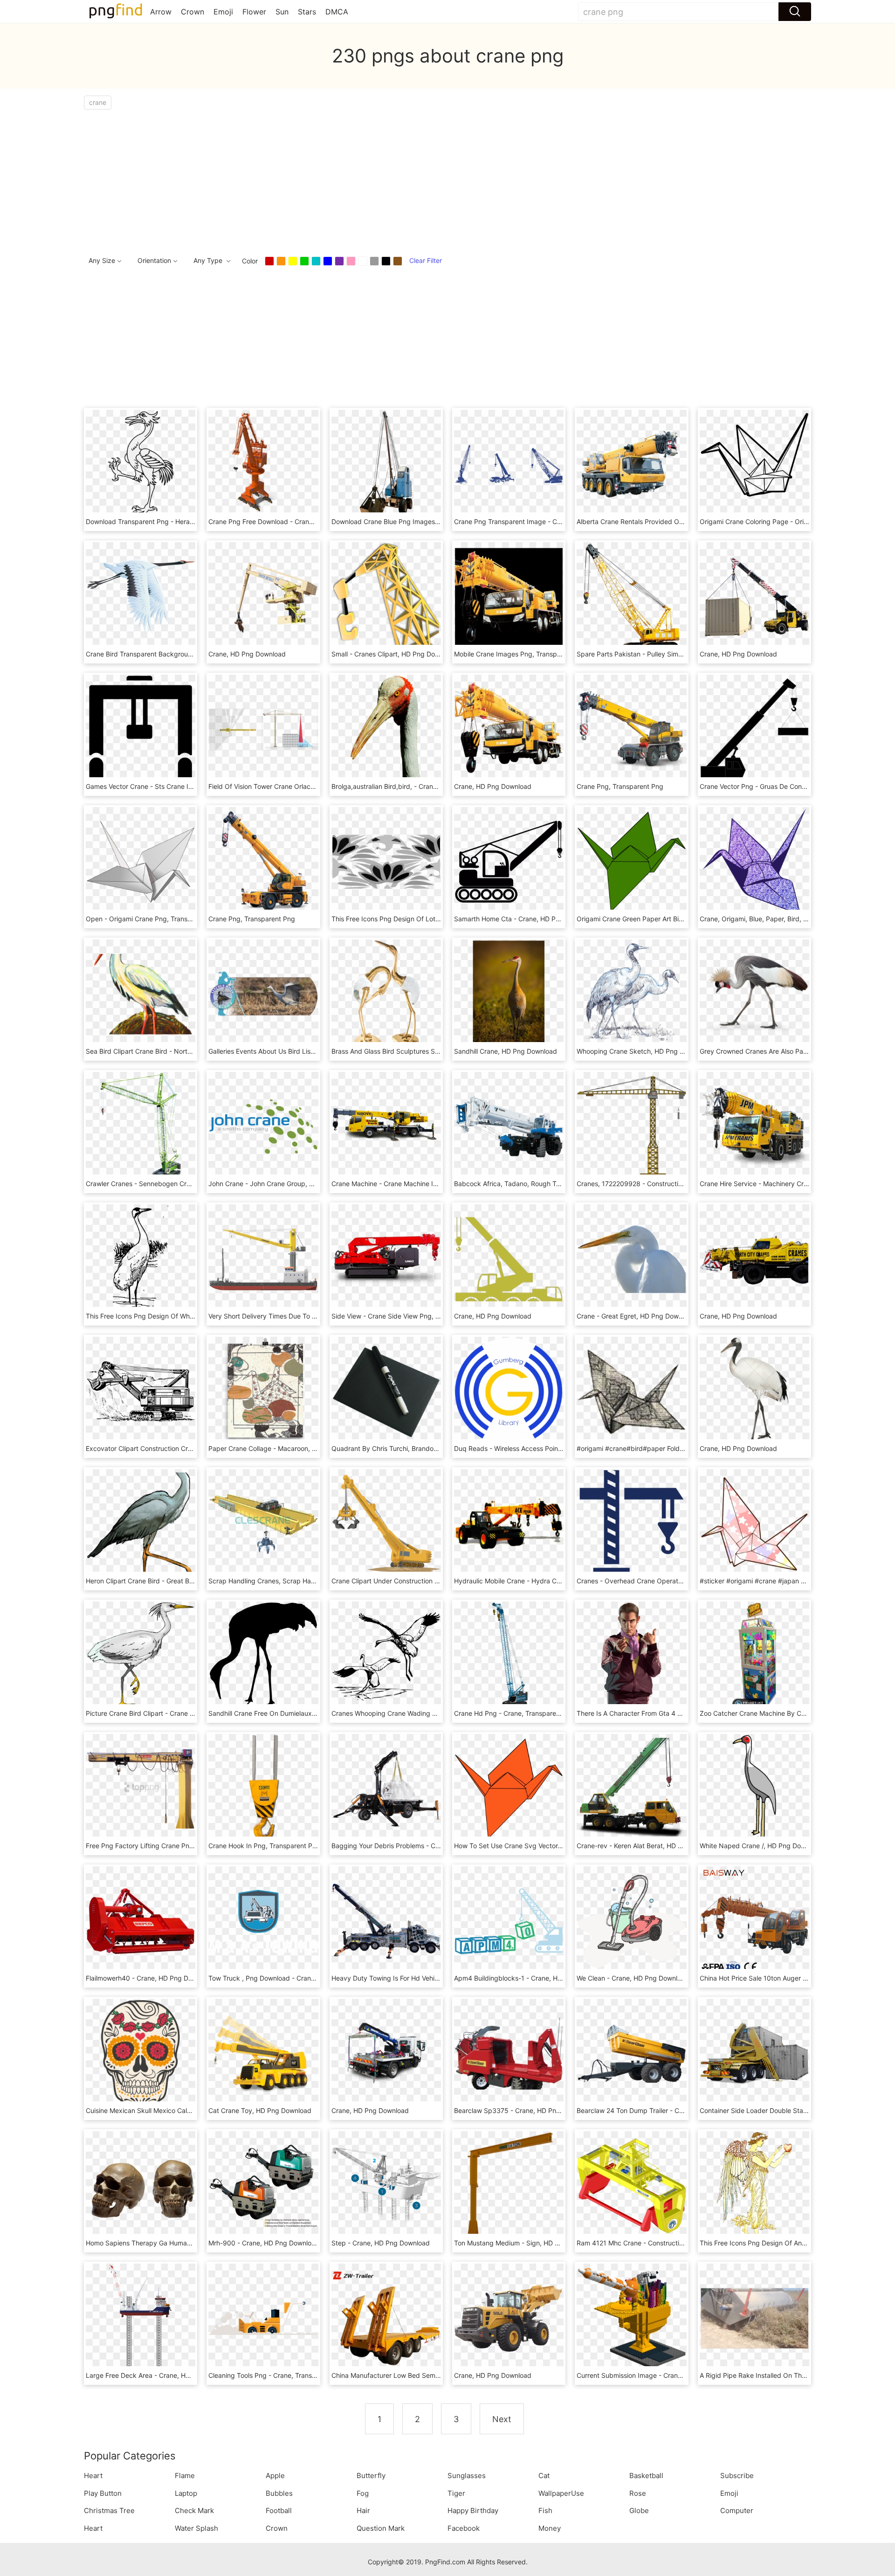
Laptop (186, 2493)
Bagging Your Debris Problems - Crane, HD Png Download (420, 1846)
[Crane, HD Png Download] (263, 596)
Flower (254, 12)
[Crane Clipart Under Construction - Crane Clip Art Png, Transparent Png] (386, 1523)
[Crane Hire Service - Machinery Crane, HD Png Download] (754, 1126)
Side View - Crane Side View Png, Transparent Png (409, 1316)
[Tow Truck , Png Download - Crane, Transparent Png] (263, 1920)
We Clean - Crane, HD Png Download (633, 1978)
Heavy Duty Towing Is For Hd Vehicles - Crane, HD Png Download (431, 1978)
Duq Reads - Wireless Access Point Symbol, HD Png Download (549, 1448)
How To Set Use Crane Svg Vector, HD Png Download (535, 1846)
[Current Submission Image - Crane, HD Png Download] (631, 2317)
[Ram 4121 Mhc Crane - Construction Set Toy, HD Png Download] (631, 2185)
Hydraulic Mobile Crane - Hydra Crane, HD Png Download (542, 1581)
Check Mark (194, 2510)
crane (98, 102)
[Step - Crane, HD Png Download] (386, 2185)
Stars (307, 12)
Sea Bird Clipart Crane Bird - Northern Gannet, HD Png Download (185, 1051)
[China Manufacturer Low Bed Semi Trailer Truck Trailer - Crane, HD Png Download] (386, 2317)
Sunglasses (467, 2476)
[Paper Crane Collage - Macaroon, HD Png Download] (263, 1391)
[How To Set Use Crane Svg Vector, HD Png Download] (509, 1788)
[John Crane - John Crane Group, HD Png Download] (263, 1126)
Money (550, 2528)
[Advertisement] (364, 180)
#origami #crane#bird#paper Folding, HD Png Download (662, 1448)
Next (502, 2419)
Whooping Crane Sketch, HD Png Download (643, 1051)
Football (279, 2510)
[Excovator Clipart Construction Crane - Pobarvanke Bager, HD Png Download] (141, 1391)
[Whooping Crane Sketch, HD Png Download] (631, 993)
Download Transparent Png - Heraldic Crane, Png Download (177, 521)
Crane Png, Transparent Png (620, 786)
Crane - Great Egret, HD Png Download (636, 1316)
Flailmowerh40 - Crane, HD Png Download (150, 1978)
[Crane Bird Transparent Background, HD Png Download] (141, 596)
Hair (363, 2510)
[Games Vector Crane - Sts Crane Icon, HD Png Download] (141, 729)
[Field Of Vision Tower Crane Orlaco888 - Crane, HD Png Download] (263, 729)
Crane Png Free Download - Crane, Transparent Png (288, 521)
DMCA (337, 12)
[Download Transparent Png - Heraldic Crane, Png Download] (141, 464)
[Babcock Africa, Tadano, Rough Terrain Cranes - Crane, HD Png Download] (509, 1126)
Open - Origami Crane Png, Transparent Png (154, 919)
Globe (639, 2510)
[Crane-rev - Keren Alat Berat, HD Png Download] (631, 1788)
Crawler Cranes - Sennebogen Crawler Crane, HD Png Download (184, 1184)
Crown (193, 12)
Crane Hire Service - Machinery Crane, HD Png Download (787, 1184)
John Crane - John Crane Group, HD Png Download (286, 1184)
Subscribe (737, 2476)
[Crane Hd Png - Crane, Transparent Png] (509, 1655)
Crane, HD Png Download (247, 654)
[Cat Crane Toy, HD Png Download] (263, 2053)
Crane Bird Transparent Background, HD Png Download (170, 654)
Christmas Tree (109, 2510)
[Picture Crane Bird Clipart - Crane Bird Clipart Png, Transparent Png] (141, 1655)
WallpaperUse (561, 2493)
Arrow (161, 12)
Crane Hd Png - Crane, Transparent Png (515, 1713)
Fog (363, 2493)
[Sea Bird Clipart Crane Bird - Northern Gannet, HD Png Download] (141, 993)
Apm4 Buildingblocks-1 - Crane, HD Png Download (531, 1978)
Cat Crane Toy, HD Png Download (260, 2110)
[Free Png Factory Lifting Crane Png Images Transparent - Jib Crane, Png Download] (141, 1788)
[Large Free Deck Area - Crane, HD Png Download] (141, 2317)
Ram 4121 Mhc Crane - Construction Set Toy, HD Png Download (674, 2243)
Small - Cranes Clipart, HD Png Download (394, 654)
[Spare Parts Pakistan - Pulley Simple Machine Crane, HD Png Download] (631, 596)
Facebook (464, 2528)
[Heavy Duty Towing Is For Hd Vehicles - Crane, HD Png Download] (386, 1920)
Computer (737, 2510)
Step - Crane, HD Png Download (381, 2243)
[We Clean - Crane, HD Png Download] (631, 1920)
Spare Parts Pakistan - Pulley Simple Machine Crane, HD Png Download (685, 654)
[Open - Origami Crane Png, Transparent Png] (141, 861)
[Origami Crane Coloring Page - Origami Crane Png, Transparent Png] (754, 464)
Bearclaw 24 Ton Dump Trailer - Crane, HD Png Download (664, 2110)
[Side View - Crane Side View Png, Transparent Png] (386, 1258)
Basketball (646, 2476)
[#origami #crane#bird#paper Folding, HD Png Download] (631, 1391)
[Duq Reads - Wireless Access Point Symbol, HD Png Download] (509, 1391)
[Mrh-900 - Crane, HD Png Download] (263, 2185)
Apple (275, 2476)
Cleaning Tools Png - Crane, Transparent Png (277, 2375)
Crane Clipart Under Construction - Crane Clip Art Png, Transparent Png (441, 1581)
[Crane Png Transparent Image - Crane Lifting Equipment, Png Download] (509, 464)
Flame (185, 2476)
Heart (93, 2476)
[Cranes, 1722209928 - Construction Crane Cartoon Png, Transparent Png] (631, 1126)
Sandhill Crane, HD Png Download (506, 1051)
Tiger (456, 2493)
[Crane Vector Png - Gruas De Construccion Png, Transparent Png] (754, 729)
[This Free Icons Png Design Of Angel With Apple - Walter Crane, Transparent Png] (754, 2185)
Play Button (103, 2493)
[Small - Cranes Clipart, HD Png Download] (386, 596)
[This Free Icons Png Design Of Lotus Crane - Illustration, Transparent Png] (386, 861)
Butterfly (371, 2476)
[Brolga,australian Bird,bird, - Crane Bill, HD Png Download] (386, 729)
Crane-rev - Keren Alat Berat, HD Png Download (649, 1846)
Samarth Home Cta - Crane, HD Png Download (525, 919)
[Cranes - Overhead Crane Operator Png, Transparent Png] (631, 1523)
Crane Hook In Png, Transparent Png (264, 1846)
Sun (282, 12)
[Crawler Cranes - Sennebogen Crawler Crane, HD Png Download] (141, 1126)
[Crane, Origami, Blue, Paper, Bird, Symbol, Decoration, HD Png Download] (754, 861)
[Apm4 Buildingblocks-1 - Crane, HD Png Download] (509, 1920)
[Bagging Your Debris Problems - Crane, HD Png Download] (386, 1788)
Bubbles (279, 2493)
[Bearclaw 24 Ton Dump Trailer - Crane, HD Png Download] (631, 2053)
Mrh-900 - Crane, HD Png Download (264, 2243)
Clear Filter (426, 260)
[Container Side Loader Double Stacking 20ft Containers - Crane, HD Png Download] (754, 2053)
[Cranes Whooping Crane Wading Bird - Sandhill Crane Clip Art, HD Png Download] (386, 1655)
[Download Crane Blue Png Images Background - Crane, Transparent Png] (386, 464)
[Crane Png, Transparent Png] (631, 729)
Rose (638, 2493)
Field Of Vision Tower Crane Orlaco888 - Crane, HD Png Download (310, 786)
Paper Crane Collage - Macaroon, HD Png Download (288, 1448)
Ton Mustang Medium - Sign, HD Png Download (527, 2243)
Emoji (223, 12)
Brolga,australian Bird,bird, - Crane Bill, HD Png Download (419, 786)
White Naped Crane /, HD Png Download (761, 1846)
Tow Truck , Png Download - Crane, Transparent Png (289, 1978)
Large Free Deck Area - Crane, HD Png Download (161, 2375)
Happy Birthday (473, 2510)
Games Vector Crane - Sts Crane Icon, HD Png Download (172, 786)
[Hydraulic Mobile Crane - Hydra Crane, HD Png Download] (509, 1523)
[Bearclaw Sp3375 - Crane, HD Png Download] (509, 2053)
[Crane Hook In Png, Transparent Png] (263, 1788)
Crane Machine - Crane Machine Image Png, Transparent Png (425, 1184)
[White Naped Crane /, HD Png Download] (754, 1788)
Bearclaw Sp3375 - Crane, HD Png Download (523, 2110)
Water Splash (196, 2528)
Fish (545, 2510)
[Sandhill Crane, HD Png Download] (509, 993)
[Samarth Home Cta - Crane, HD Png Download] (509, 861)
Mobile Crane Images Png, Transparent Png (520, 654)
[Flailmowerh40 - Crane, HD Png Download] (141, 1920)
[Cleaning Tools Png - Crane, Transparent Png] (263, 2317)
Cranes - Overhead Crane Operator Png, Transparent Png (665, 1581)
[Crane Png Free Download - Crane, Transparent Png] (263, 464)
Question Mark (381, 2528)
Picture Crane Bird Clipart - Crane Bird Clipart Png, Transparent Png (189, 1713)
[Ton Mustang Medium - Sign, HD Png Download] (509, 2185)
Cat (544, 2476)
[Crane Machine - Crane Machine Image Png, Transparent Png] (386, 1126)
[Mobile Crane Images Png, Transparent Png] (509, 596)
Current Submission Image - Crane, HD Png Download (659, 2375)
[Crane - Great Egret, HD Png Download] (631, 1258)
